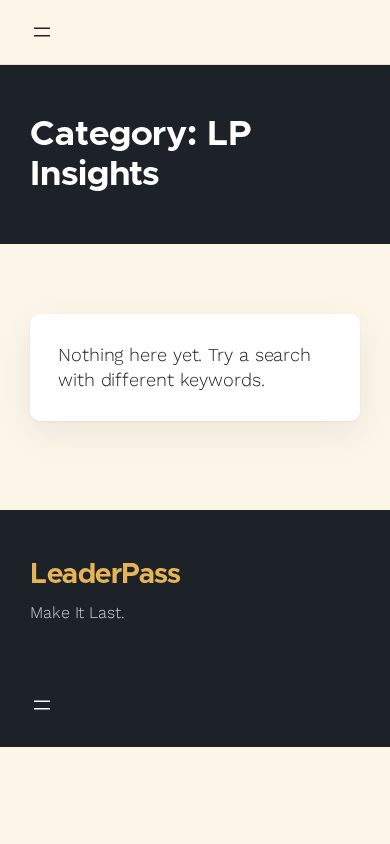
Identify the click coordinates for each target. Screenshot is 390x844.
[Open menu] (42, 32)
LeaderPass (105, 575)
